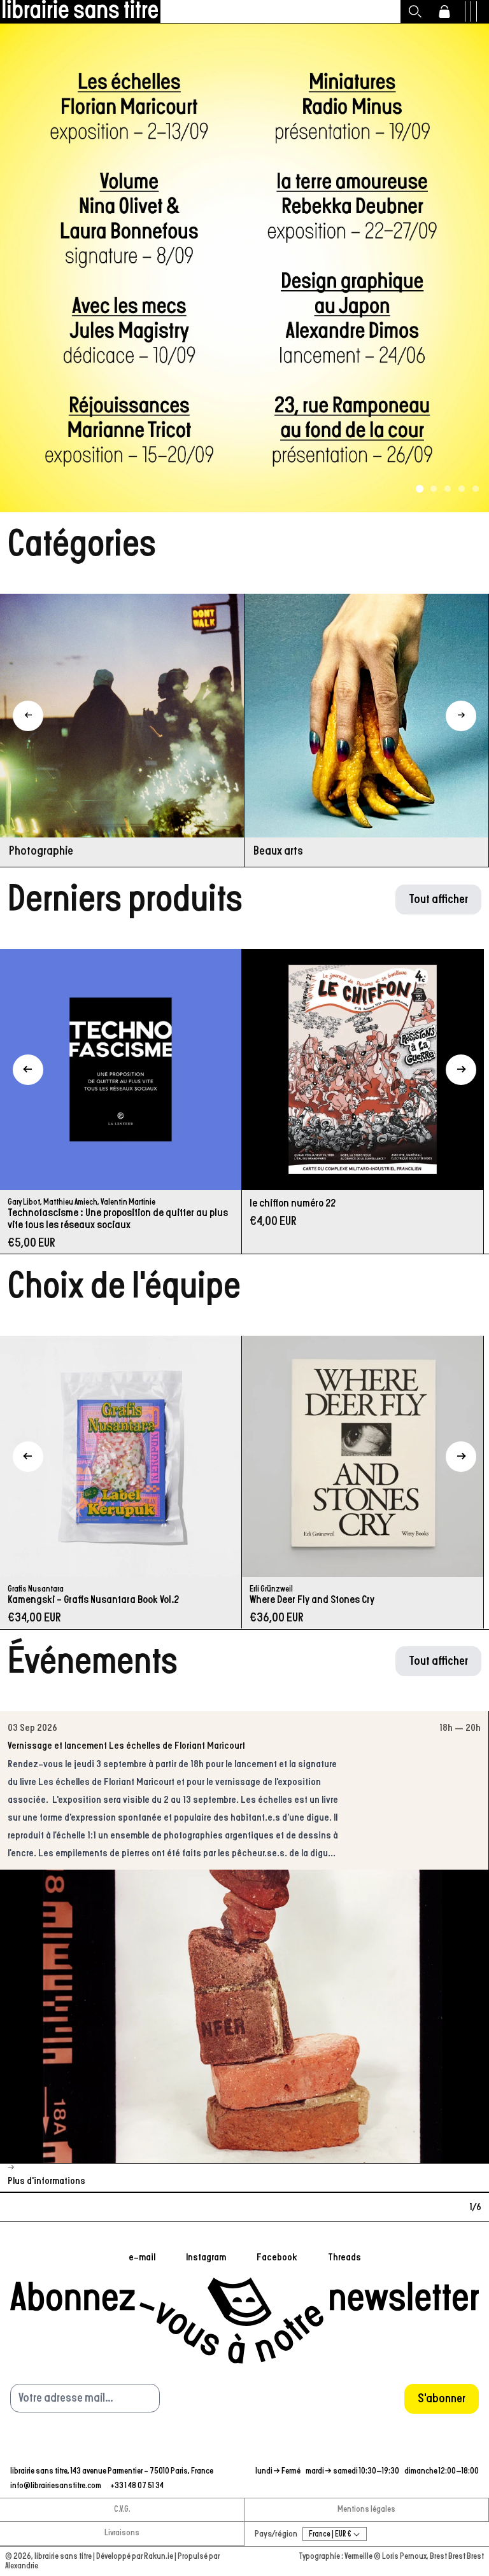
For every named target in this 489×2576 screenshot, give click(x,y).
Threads (344, 2257)
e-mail (142, 2257)
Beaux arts (278, 851)
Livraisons (122, 2533)
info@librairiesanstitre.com (56, 2486)
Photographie (41, 851)
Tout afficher (438, 899)
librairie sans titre (63, 2557)
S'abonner (442, 2398)
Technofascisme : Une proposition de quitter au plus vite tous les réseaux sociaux (118, 1219)
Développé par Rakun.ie (135, 2557)
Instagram (206, 2257)
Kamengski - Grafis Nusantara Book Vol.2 (93, 1600)
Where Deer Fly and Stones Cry (312, 1600)
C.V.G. (122, 2509)
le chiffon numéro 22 (293, 1203)
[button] (415, 11)
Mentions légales (366, 2509)
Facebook (277, 2257)
